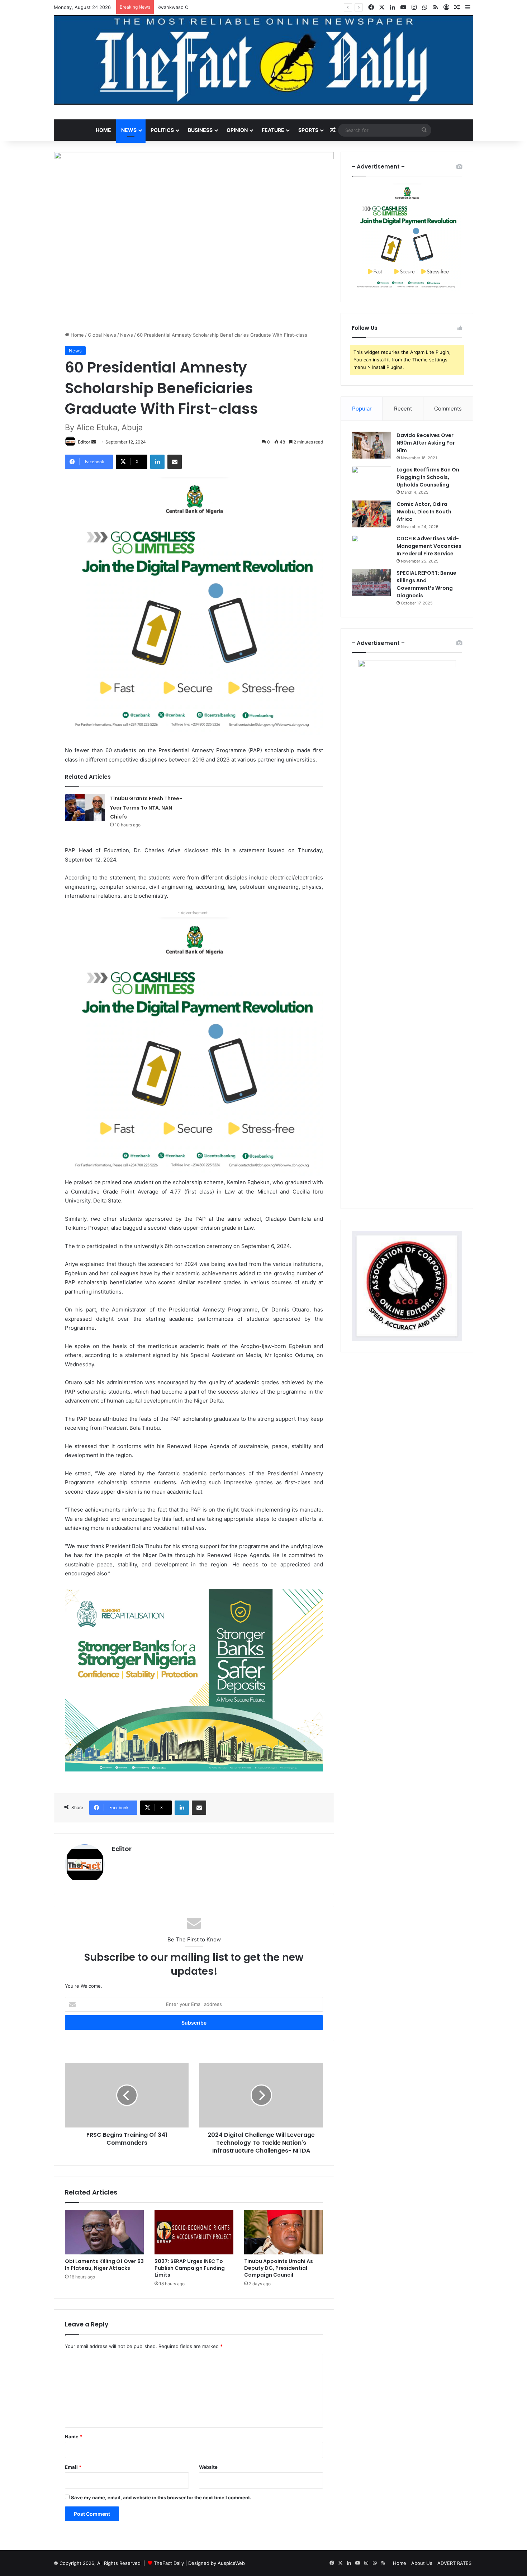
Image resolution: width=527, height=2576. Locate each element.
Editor (84, 442)
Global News (102, 335)
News (129, 130)
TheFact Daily (169, 2563)
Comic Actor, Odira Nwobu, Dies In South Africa (424, 512)
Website (208, 2467)
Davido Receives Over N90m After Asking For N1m (426, 443)
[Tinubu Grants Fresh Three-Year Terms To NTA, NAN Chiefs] (85, 807)
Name (73, 2437)
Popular (362, 409)
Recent (403, 409)
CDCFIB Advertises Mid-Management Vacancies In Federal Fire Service (429, 546)
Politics (162, 130)
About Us (422, 2563)
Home (103, 130)
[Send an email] (94, 442)
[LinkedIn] (157, 462)
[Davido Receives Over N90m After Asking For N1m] (371, 445)
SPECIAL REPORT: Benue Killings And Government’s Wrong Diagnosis (426, 584)
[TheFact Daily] (263, 60)
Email (73, 2467)
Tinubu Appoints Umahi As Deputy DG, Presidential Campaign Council (279, 2268)
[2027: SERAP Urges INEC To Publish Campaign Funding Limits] (194, 2232)
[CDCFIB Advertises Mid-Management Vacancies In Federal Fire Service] (371, 548)
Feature (273, 130)
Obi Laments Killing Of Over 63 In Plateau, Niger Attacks (104, 2265)
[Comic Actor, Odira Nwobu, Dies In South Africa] (371, 514)
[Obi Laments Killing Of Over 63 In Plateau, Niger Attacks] (104, 2232)
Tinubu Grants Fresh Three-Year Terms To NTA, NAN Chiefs (146, 808)
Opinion (237, 130)
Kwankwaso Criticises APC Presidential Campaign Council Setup (229, 7)
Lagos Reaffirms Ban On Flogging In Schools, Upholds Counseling (428, 477)
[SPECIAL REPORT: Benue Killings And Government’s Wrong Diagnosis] (371, 583)
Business (200, 130)
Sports (308, 130)
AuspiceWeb (231, 2563)
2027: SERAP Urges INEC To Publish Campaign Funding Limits (190, 2268)
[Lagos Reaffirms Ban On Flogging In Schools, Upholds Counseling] (371, 480)
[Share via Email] (175, 462)
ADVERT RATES (454, 2563)
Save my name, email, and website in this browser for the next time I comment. (161, 2497)
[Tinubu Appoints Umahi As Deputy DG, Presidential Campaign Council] (284, 2232)
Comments (448, 409)
